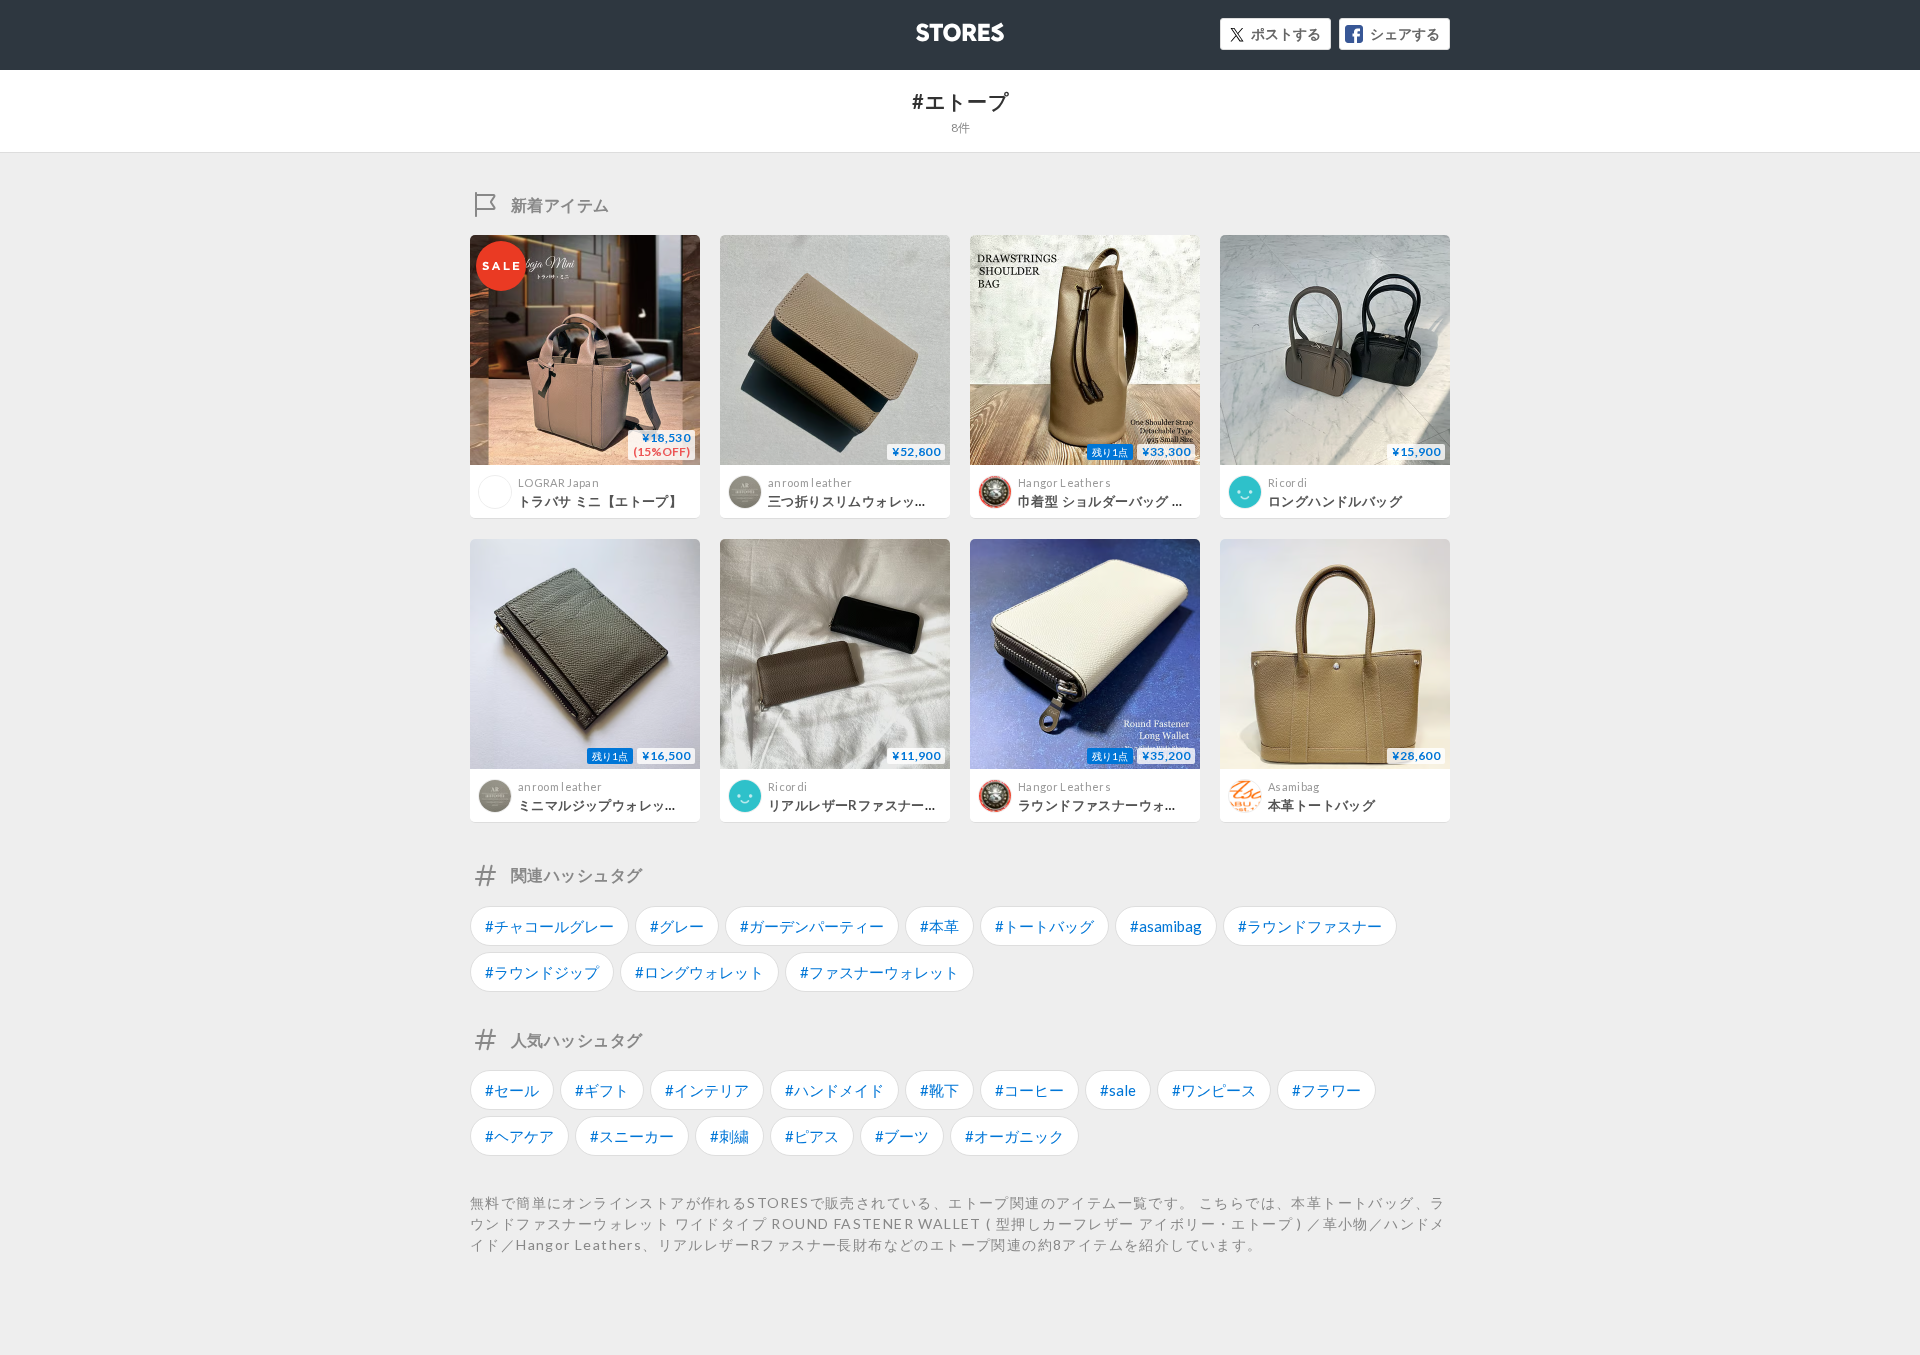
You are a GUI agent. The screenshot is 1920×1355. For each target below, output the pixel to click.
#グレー (677, 926)
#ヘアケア (519, 1136)
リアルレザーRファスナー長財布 (866, 805)
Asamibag (1294, 786)
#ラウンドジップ (542, 972)
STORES (927, 26)
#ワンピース (1214, 1090)
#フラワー (1326, 1090)
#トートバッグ (1044, 926)
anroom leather (810, 482)
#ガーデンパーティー (812, 926)
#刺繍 (729, 1136)
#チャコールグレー (549, 926)
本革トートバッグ (1321, 805)
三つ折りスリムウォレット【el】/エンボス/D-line (921, 501)
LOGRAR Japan (558, 482)
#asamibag (1166, 926)
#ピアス (812, 1136)
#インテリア (707, 1090)
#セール (512, 1090)
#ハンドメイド (834, 1090)
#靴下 (939, 1090)
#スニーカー (632, 1136)
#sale (1118, 1090)
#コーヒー (1029, 1090)
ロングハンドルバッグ (1335, 501)
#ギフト (602, 1090)
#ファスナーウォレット (879, 972)
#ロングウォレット (699, 972)
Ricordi (1287, 482)
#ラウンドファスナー (1310, 926)
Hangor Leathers (1064, 482)
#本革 (939, 926)
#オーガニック (1014, 1136)
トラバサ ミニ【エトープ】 (600, 501)
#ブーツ (902, 1136)
